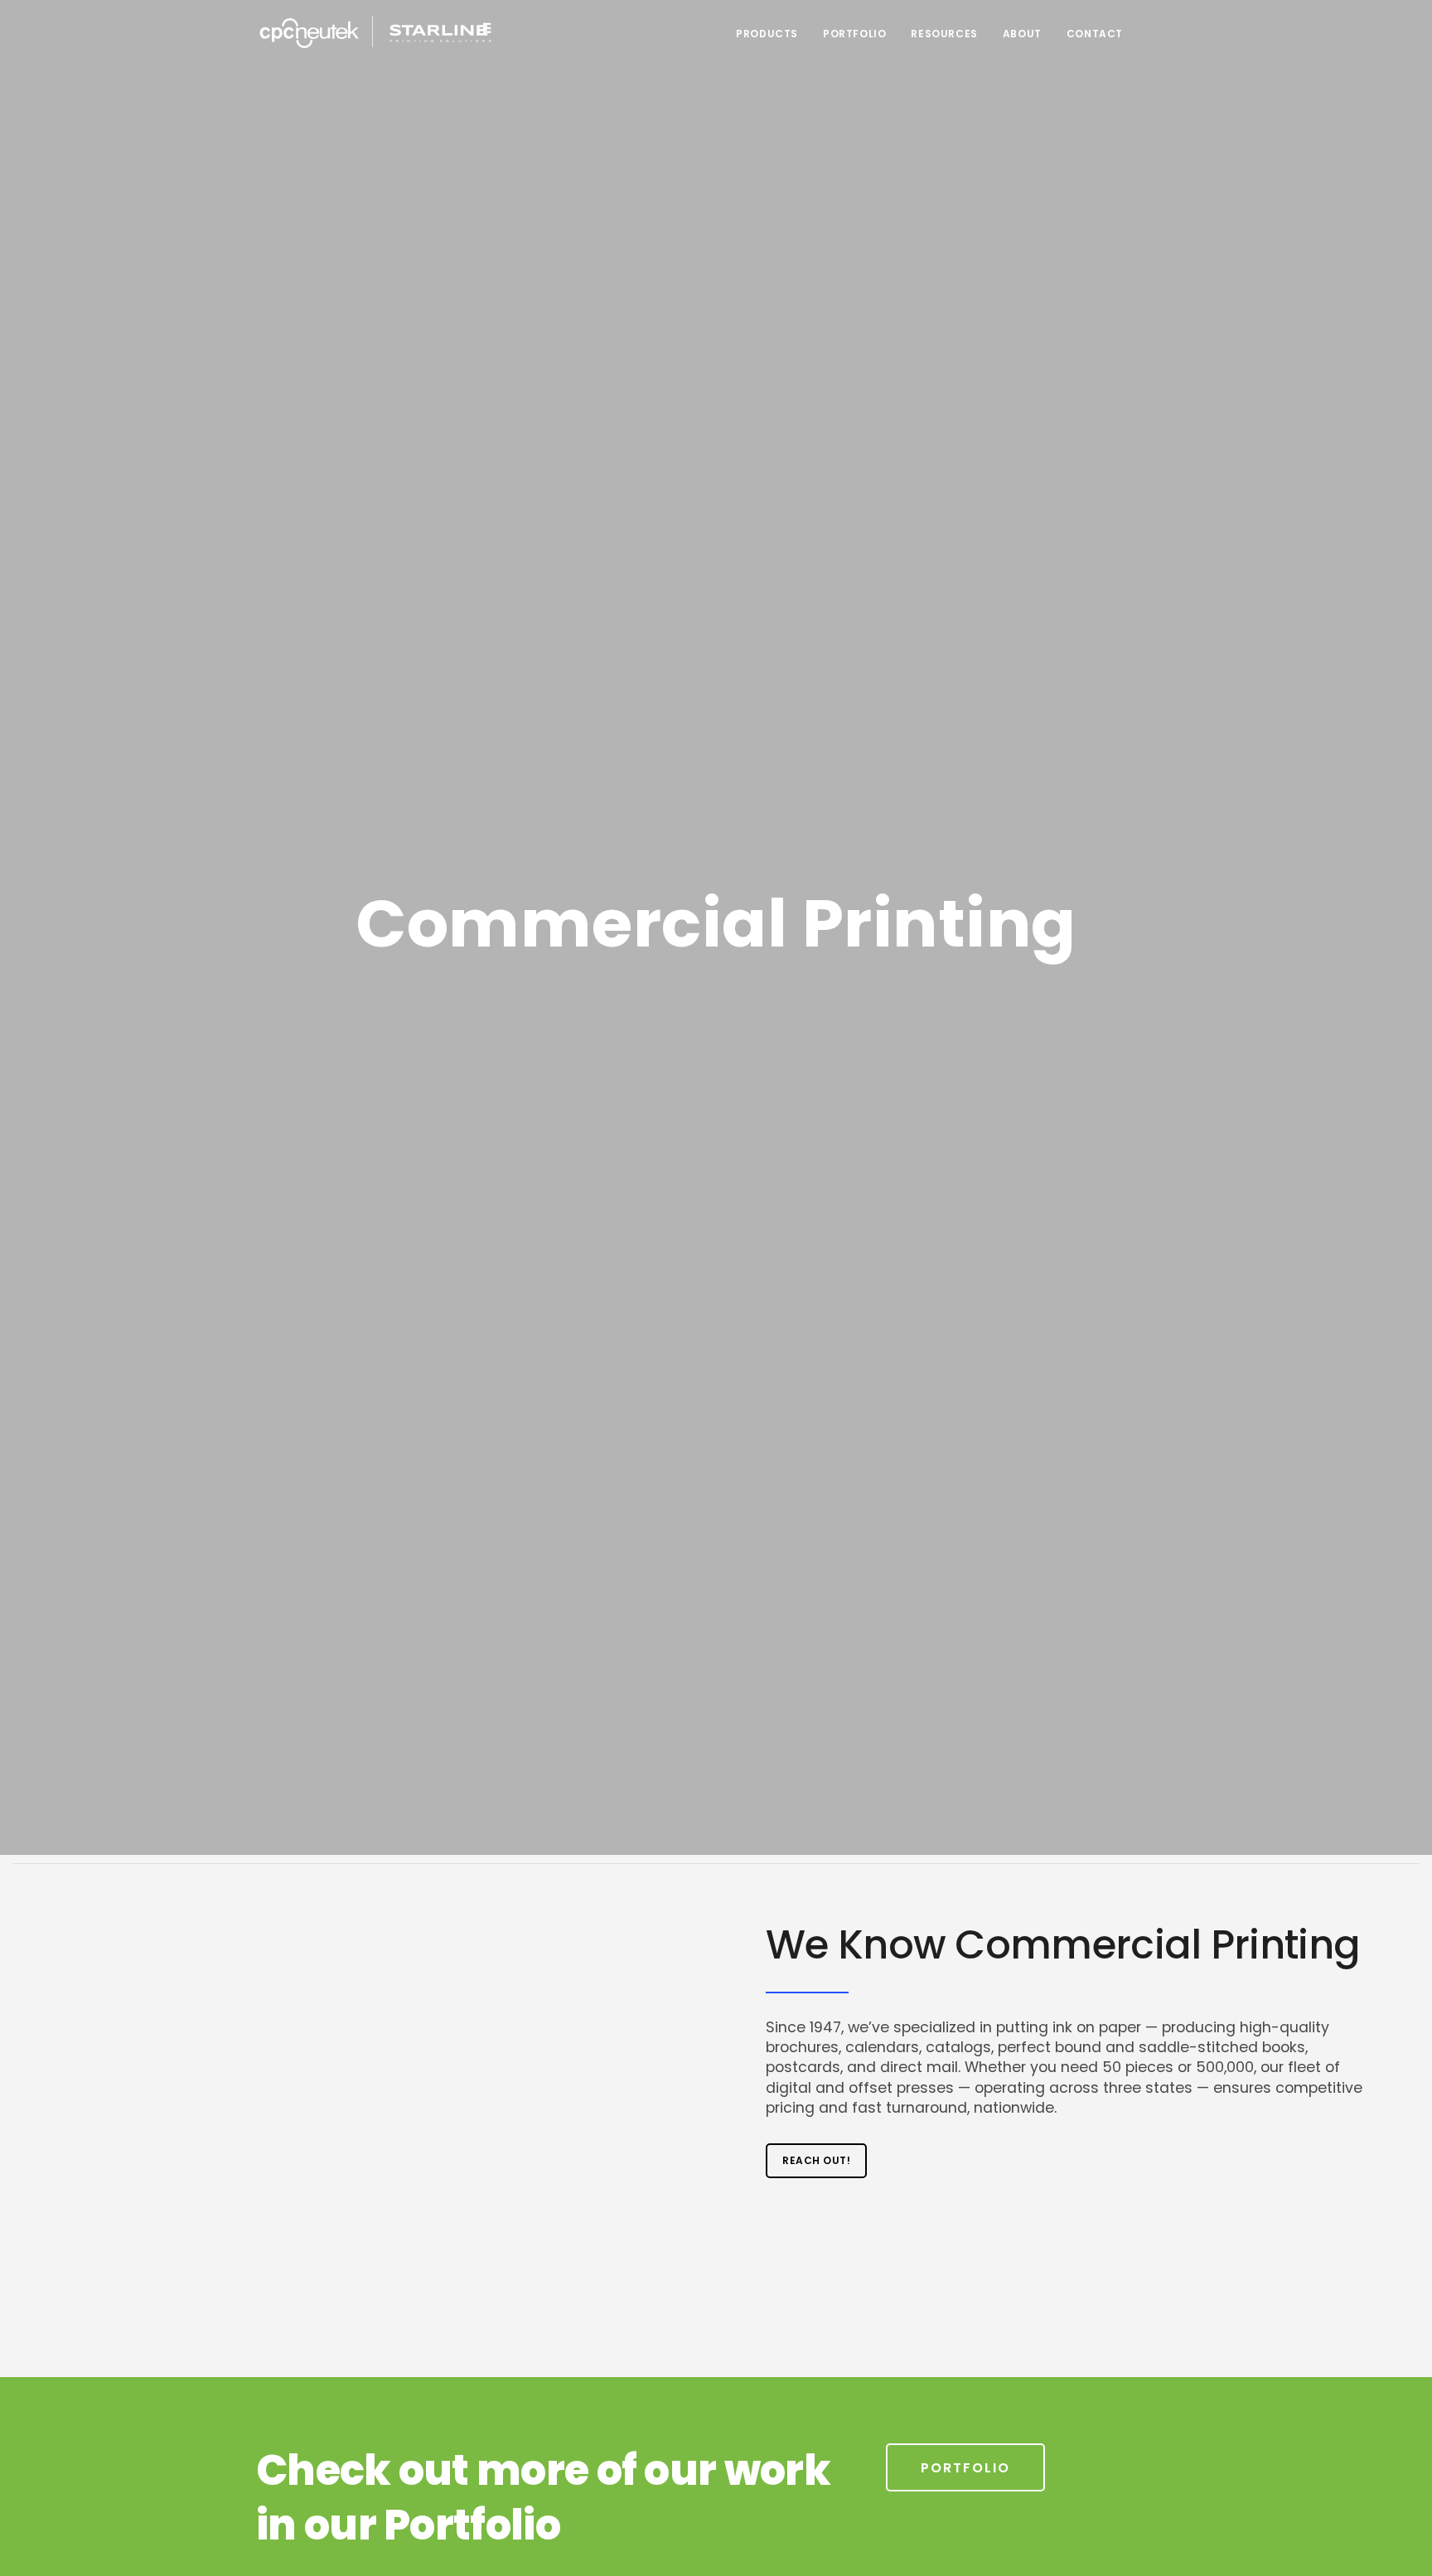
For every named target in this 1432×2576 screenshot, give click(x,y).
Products (767, 34)
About (1022, 34)
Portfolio (854, 34)
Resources (944, 34)
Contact (1095, 34)
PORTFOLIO (965, 2468)
